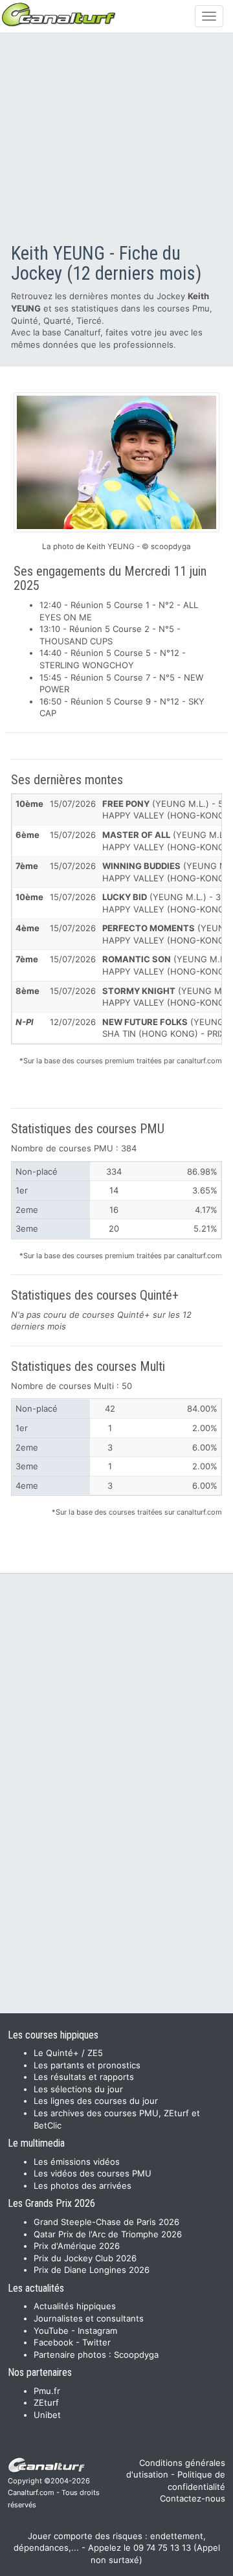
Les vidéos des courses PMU (93, 2173)
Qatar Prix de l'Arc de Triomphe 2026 (108, 2234)
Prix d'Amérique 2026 (77, 2246)
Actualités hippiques (75, 2306)
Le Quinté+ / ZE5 (68, 2053)
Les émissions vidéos (77, 2162)
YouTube (51, 2331)
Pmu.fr (47, 2391)
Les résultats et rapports (84, 2077)
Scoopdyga (136, 2355)
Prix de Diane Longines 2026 (92, 2270)
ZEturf (46, 2402)
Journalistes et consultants (89, 2318)
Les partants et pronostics (87, 2065)
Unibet (47, 2415)
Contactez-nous (193, 2498)
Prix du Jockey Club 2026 (85, 2258)
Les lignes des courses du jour (96, 2101)
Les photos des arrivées (83, 2186)
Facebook (53, 2342)
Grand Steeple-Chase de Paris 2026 (106, 2222)
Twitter (96, 2342)
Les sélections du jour (78, 2089)
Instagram (97, 2331)
